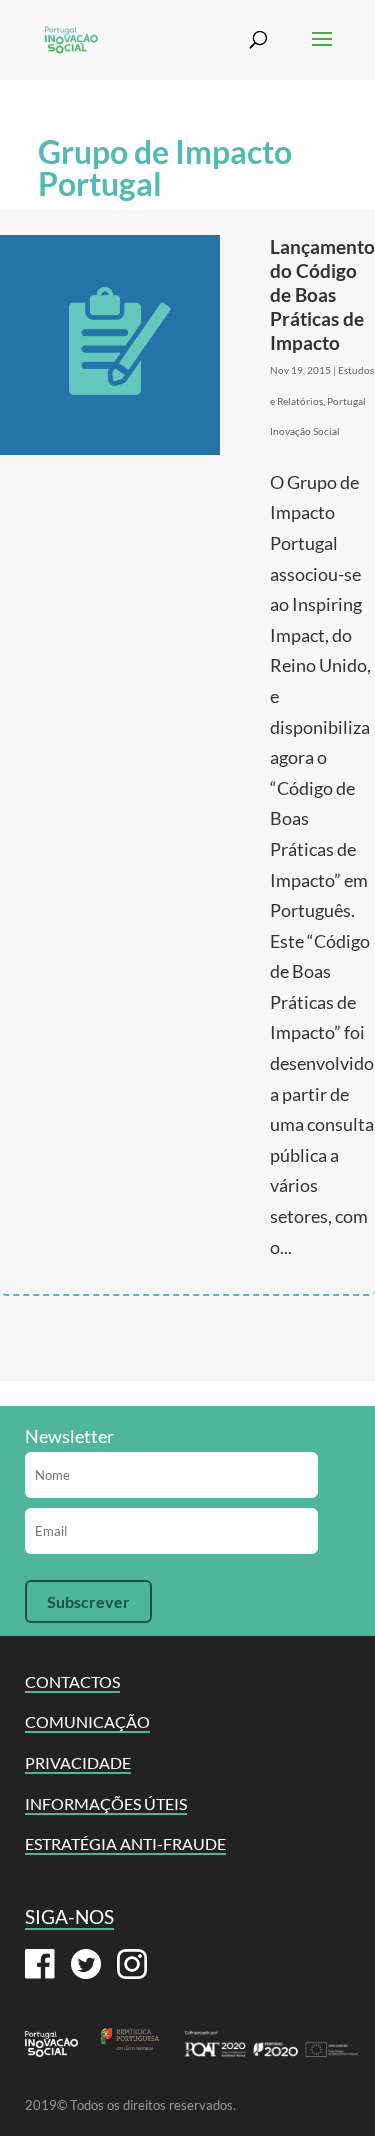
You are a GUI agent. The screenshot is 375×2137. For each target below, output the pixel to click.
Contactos (72, 1681)
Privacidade (78, 1762)
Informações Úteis (106, 1803)
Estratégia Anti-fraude (125, 1843)
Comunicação (87, 1721)
